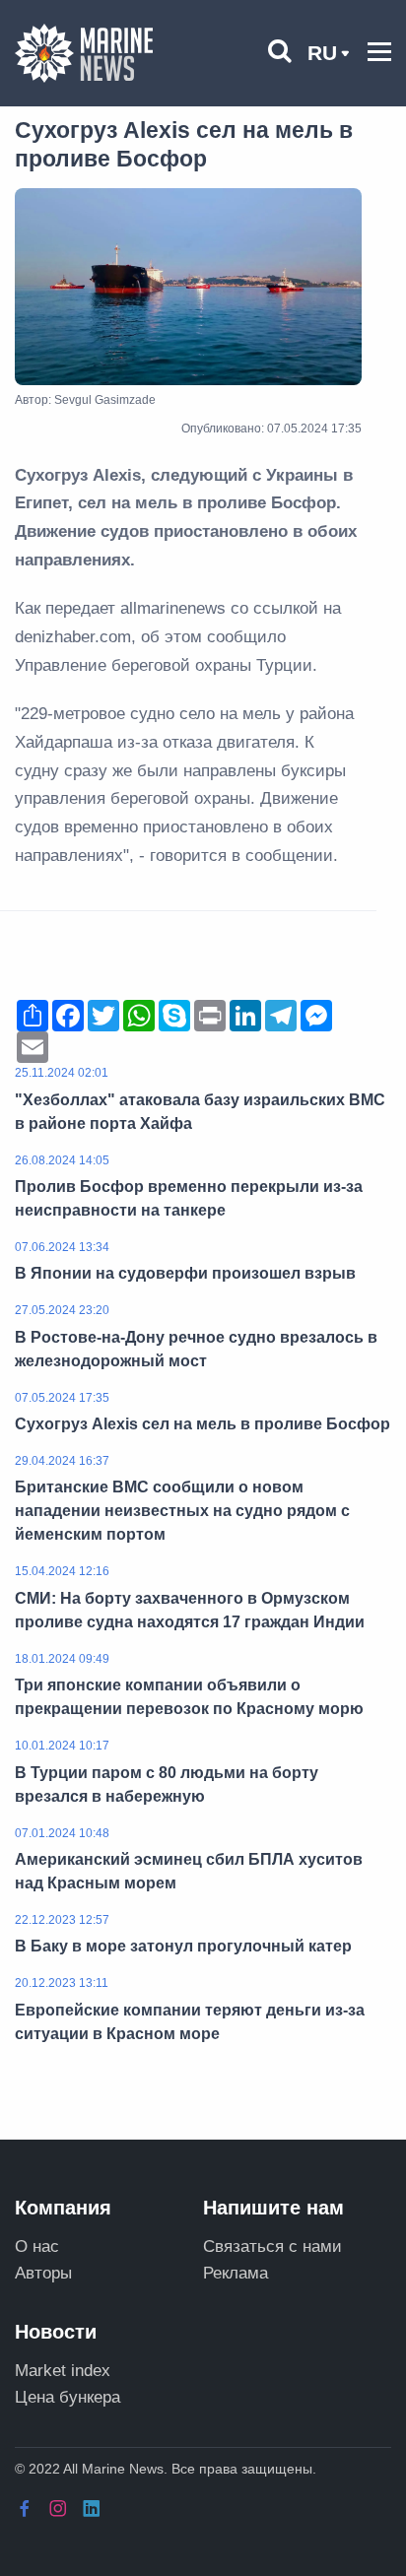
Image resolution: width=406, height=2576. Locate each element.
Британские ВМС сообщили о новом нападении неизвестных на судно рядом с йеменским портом (182, 1511)
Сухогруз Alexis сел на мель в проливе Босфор (203, 1424)
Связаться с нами (272, 2246)
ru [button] (322, 53)
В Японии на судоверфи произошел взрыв (185, 1273)
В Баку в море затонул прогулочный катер (183, 1946)
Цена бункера (68, 2397)
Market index (63, 2371)
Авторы (43, 2273)
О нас (37, 2246)
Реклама (236, 2273)
